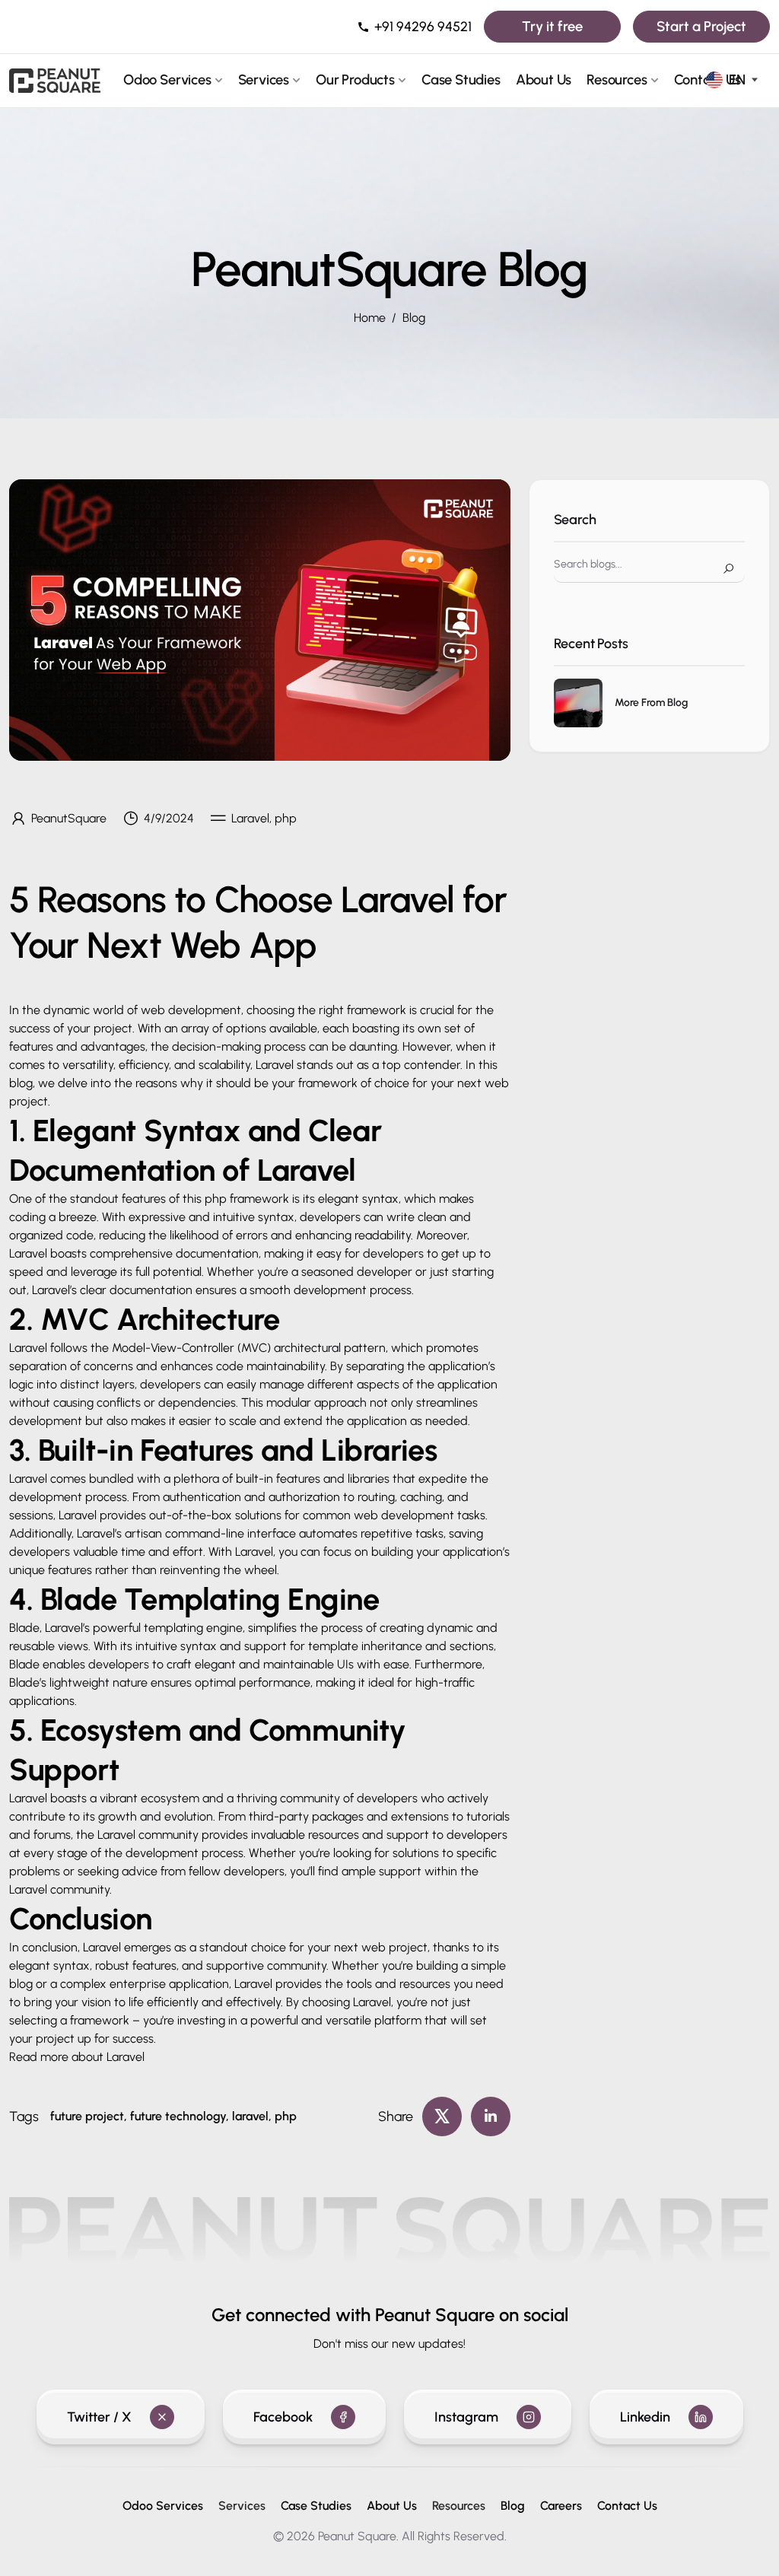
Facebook (283, 2417)
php (216, 1199)
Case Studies (461, 80)
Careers (561, 2506)
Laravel (28, 1798)
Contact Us (627, 2506)
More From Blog (651, 703)
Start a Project (701, 26)
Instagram (466, 2417)
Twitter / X (99, 2417)
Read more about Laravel (77, 2057)
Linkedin (645, 2417)
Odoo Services (167, 80)
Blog (414, 318)
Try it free (552, 26)
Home (370, 318)
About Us (544, 80)
